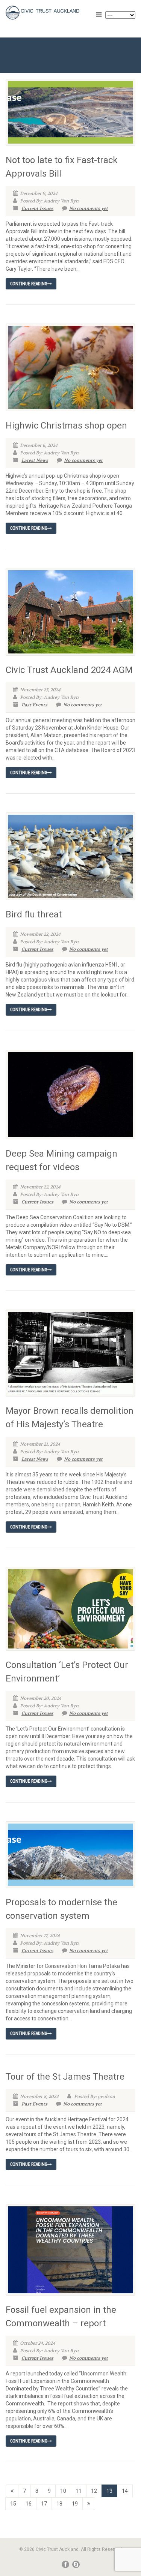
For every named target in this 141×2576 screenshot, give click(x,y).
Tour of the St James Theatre (65, 2077)
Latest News (35, 460)
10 (63, 2491)
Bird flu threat (34, 914)
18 (59, 2504)
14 (125, 2491)
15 (13, 2504)
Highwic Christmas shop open (66, 426)
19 (75, 2504)
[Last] (89, 2504)
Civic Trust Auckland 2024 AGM (69, 670)
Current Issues (37, 208)
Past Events (34, 705)
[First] (12, 2491)
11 (79, 2491)
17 (44, 2504)
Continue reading (29, 284)
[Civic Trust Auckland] (47, 13)
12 (94, 2491)
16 (29, 2504)
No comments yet (89, 208)
